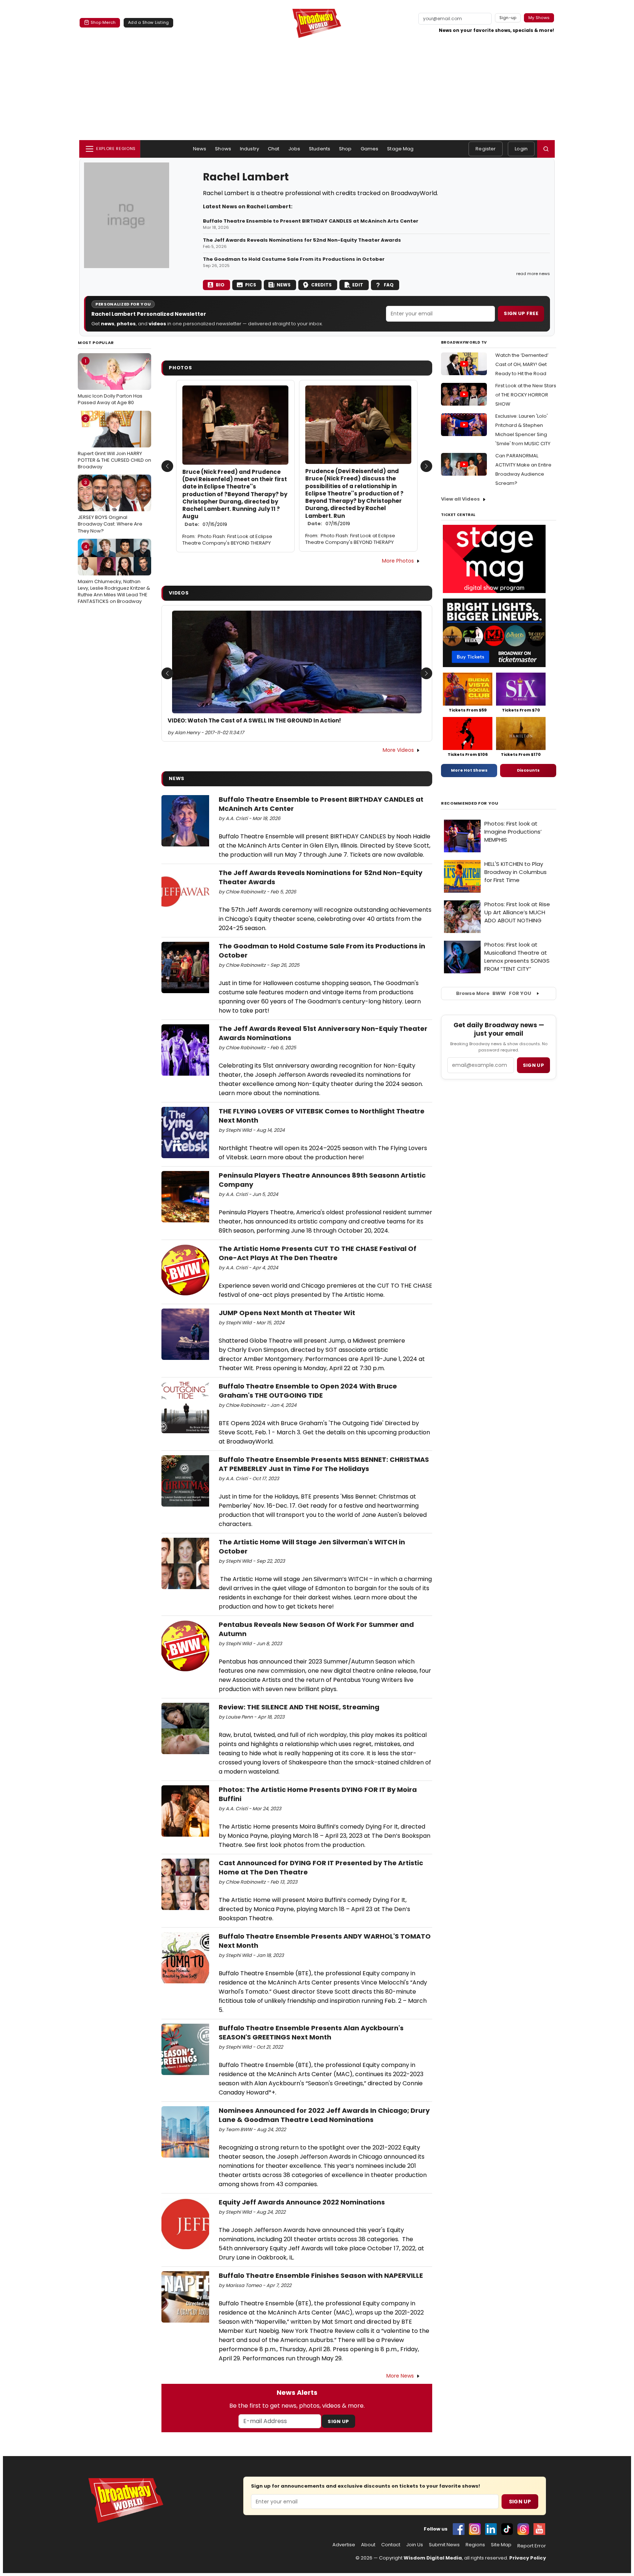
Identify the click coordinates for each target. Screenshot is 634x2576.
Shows (223, 149)
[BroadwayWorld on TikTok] (507, 2529)
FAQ (389, 285)
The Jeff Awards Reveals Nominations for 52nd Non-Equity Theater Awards (302, 240)
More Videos (398, 750)
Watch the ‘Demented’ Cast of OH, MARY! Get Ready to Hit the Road (522, 364)
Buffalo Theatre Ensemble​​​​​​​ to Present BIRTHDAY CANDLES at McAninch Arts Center (311, 221)
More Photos (398, 561)
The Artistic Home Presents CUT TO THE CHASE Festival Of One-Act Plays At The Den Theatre (318, 1253)
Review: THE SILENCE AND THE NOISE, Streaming (299, 1707)
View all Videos (460, 499)
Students (320, 149)
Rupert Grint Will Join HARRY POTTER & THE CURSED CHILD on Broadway (114, 443)
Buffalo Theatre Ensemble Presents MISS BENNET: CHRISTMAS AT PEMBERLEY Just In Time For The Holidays (324, 1464)
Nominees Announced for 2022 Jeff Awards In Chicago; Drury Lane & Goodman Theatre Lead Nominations (324, 2115)
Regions (475, 2545)
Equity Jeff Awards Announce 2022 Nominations (302, 2202)
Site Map (501, 2545)
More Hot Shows (469, 770)
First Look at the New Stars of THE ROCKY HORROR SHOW (526, 395)
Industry (249, 149)
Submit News (444, 2545)
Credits (321, 285)
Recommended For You (470, 803)
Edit (358, 285)
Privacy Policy (528, 2558)
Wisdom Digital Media (433, 2558)
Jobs (294, 149)
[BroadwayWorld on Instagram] (475, 2529)
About (368, 2545)
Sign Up (338, 2421)
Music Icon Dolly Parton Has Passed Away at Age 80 (110, 382)
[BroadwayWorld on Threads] (523, 2529)
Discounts (528, 770)
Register (486, 149)
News (200, 149)
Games (370, 149)
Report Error (532, 2546)
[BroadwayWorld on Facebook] (459, 2529)
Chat (274, 149)
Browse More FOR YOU (494, 993)
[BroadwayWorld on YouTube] (539, 2529)
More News (400, 2376)
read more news (533, 274)
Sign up (533, 1065)
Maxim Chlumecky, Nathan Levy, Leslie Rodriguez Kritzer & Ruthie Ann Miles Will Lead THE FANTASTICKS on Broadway (114, 574)
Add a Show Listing (148, 22)
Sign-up (508, 18)
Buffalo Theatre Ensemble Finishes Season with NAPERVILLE (321, 2275)
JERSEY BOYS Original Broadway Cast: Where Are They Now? (110, 506)
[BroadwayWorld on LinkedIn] (491, 2529)
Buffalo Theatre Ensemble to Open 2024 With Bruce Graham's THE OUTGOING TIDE (308, 1391)
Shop (345, 149)
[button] (546, 149)
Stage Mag (400, 149)
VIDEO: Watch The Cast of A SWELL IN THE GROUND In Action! (254, 721)
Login (521, 149)
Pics (251, 285)
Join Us (415, 2545)
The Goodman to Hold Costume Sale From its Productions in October (294, 259)
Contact (391, 2545)
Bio (220, 285)
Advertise (344, 2545)
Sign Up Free (521, 313)
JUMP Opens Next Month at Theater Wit (287, 1313)
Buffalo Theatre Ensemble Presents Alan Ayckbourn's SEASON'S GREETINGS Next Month (311, 2032)
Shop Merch (103, 22)
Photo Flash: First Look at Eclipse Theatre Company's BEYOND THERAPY (227, 540)
